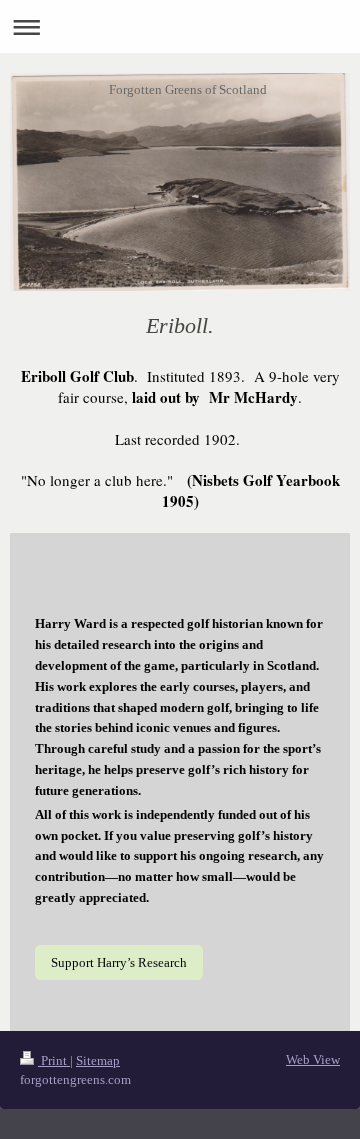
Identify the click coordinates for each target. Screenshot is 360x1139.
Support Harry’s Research (119, 962)
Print (54, 1060)
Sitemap (98, 1060)
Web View (313, 1059)
